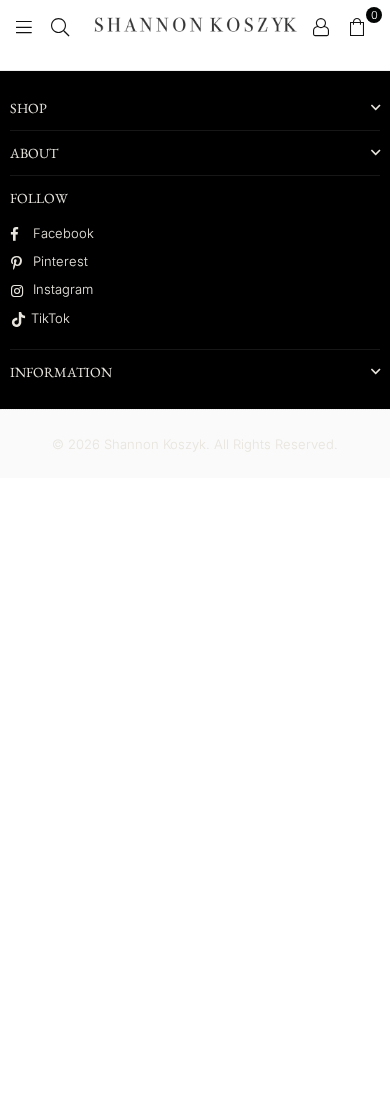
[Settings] (321, 25)
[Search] (60, 25)
